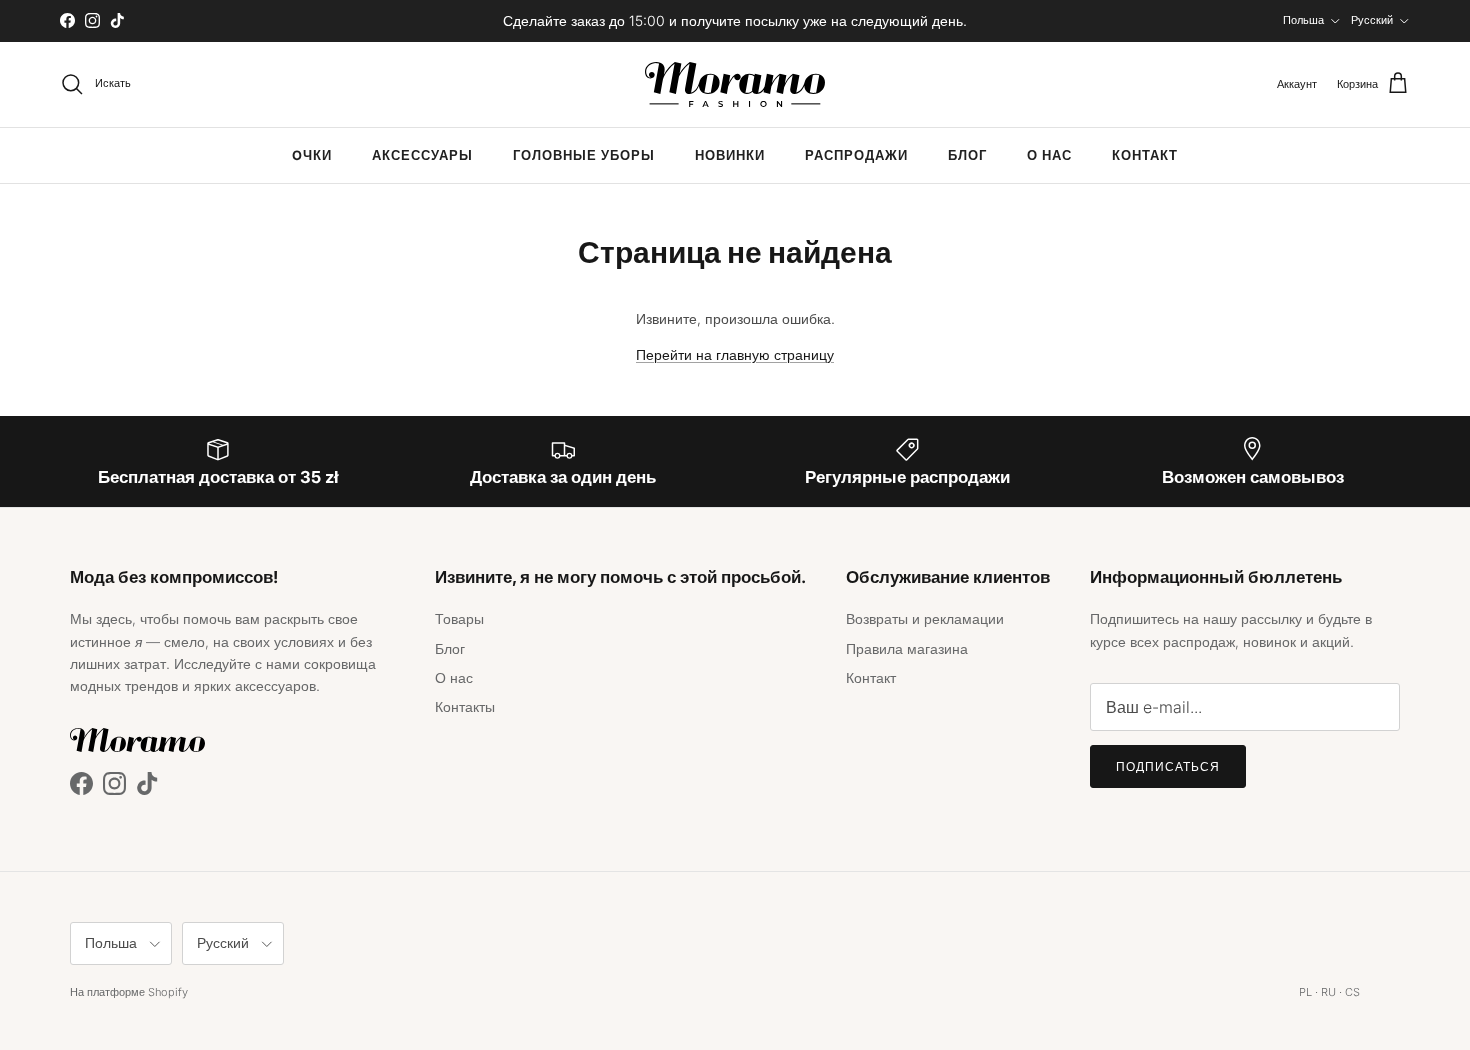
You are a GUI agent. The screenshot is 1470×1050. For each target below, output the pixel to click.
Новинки (730, 155)
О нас (1049, 155)
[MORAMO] (735, 84)
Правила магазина (907, 648)
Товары (459, 618)
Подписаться (1168, 766)
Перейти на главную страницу (735, 354)
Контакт (1145, 155)
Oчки (312, 155)
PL (1305, 992)
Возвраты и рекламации (925, 618)
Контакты (465, 706)
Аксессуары (422, 155)
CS (1352, 992)
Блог (967, 155)
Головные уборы (584, 155)
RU (1328, 992)
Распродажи (856, 155)
